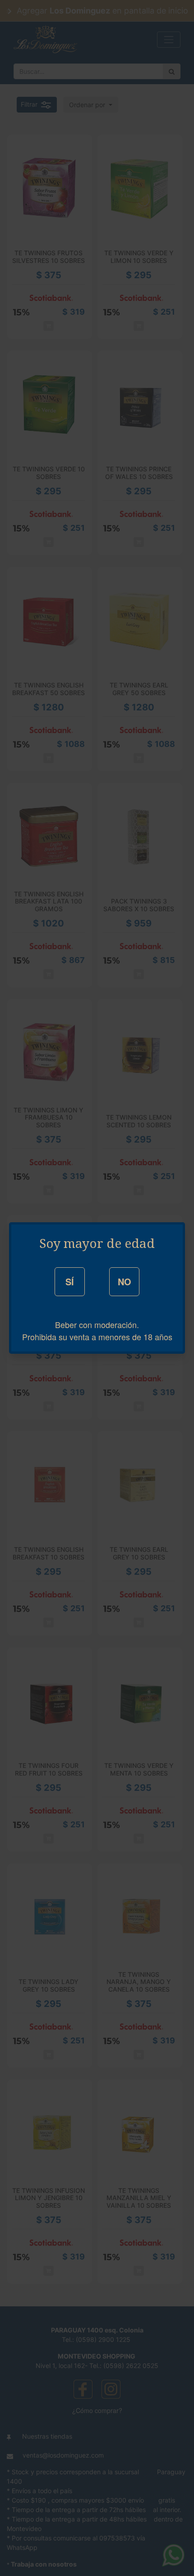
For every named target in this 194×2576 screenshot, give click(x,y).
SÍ (70, 1281)
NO (125, 1281)
